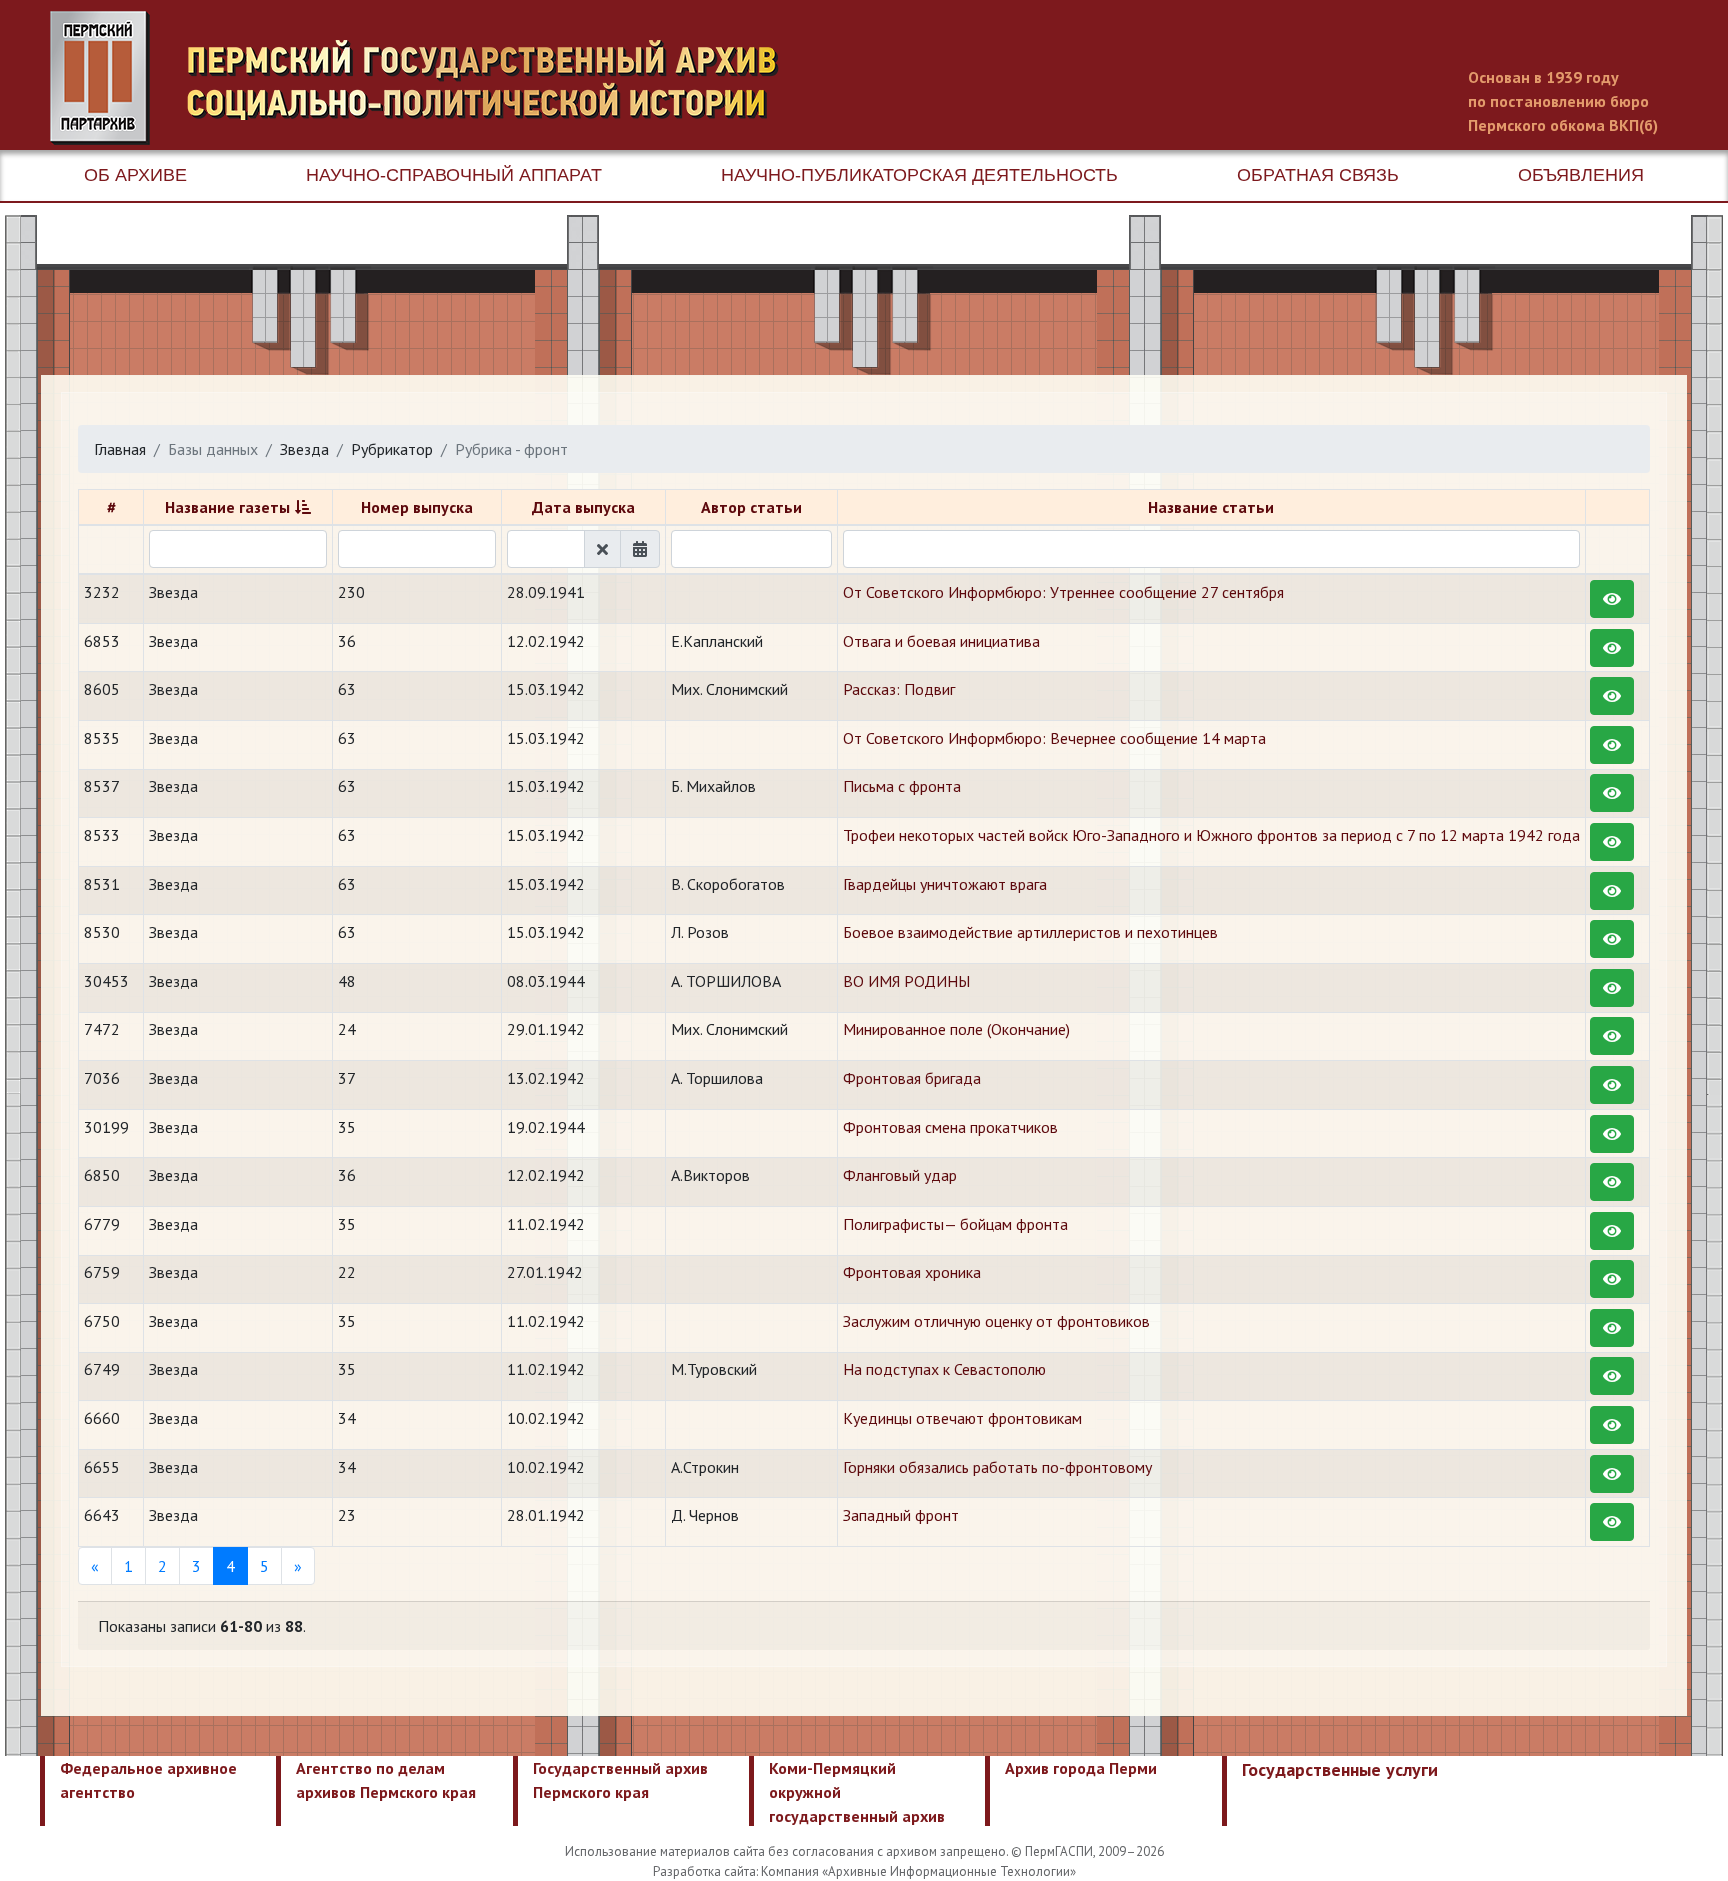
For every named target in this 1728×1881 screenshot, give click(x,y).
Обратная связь (1318, 175)
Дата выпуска (583, 507)
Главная (120, 449)
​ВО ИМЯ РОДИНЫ (906, 981)
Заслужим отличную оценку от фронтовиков (996, 1321)
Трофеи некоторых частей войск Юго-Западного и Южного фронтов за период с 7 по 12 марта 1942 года (1211, 835)
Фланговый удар (900, 1175)
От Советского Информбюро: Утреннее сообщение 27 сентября (1063, 592)
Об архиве (135, 175)
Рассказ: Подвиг (899, 689)
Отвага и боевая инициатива (941, 641)
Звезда (304, 449)
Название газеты (227, 507)
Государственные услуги (1340, 1769)
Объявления (1581, 175)
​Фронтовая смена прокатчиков (950, 1127)
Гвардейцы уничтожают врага (945, 884)
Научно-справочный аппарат (454, 175)
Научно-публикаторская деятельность (919, 175)
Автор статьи (751, 507)
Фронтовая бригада (912, 1078)
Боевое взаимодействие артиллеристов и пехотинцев (1030, 932)
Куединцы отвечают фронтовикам (962, 1418)
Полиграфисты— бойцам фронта (955, 1224)
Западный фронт (901, 1515)
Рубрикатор (392, 449)
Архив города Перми (1081, 1768)
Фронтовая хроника (912, 1272)
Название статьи (1211, 507)
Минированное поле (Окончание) (956, 1029)
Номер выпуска (417, 507)
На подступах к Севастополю (944, 1369)
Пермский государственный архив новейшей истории (425, 78)
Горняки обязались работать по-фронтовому (997, 1467)
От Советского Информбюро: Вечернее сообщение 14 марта (1054, 738)
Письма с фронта (902, 786)
